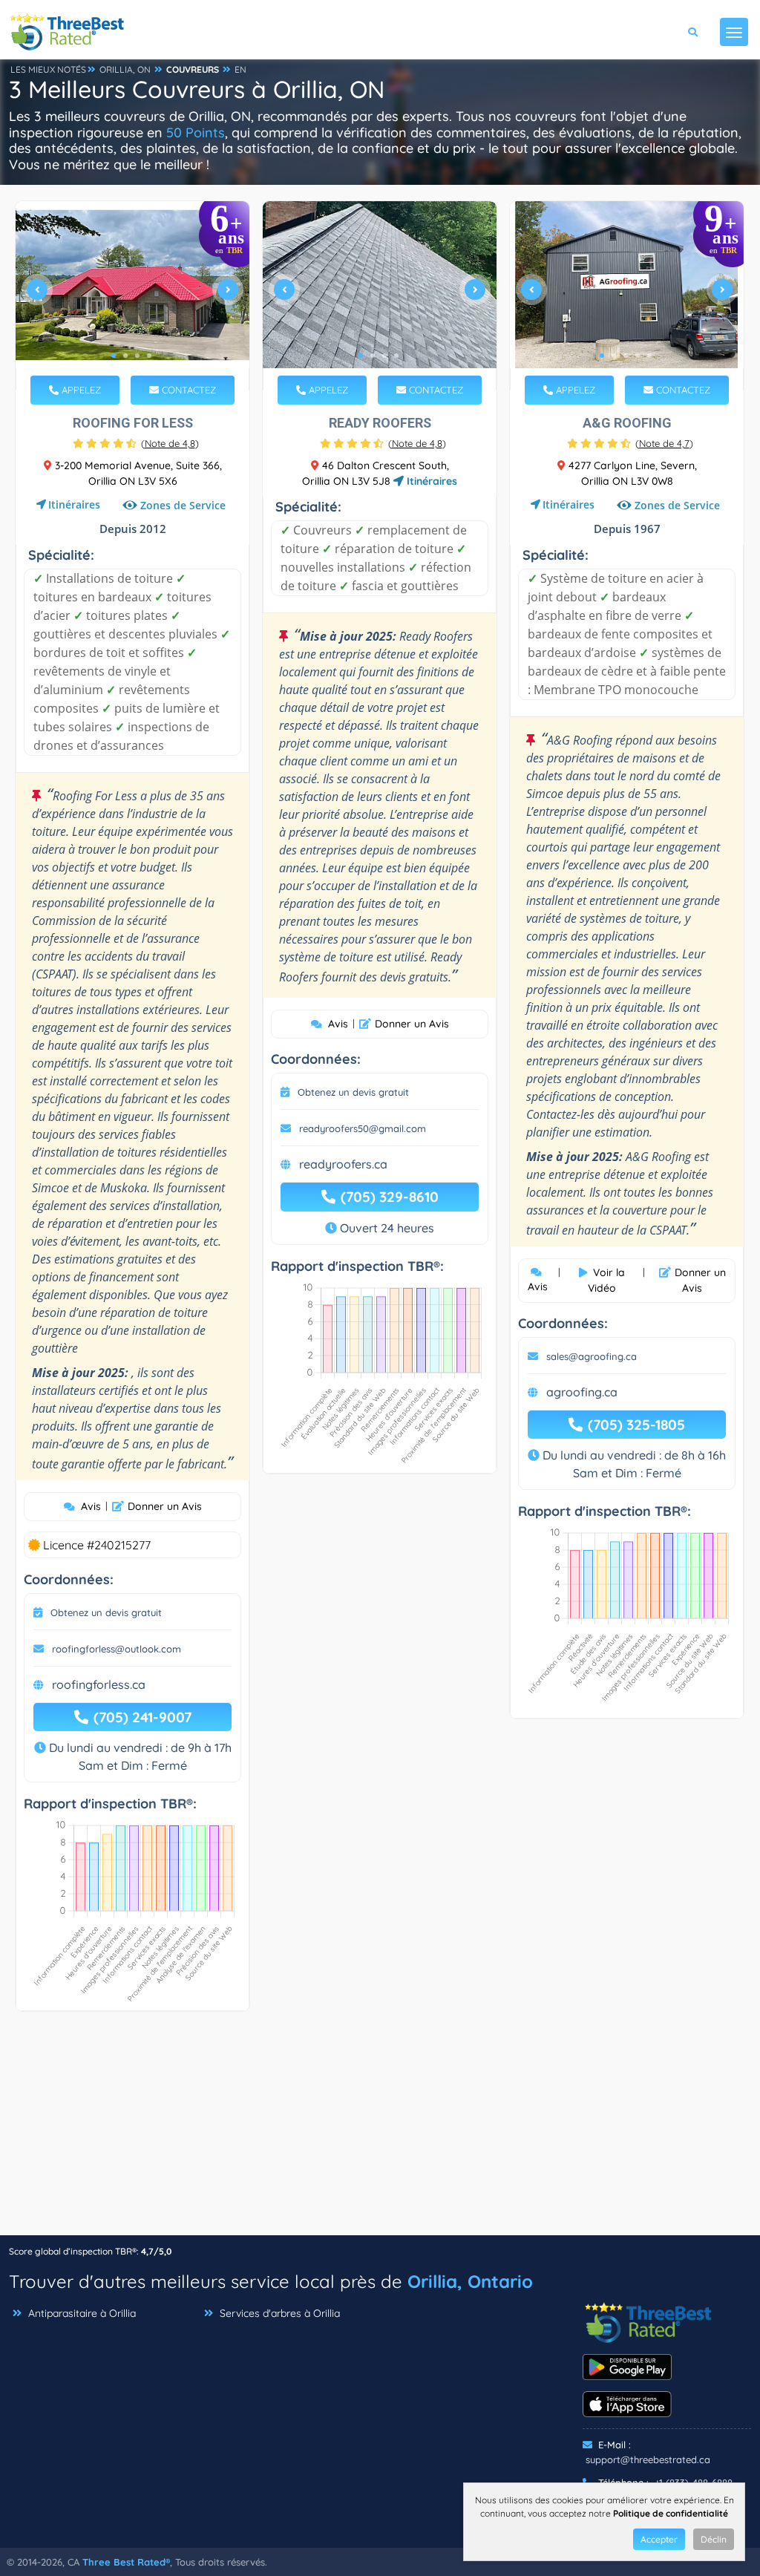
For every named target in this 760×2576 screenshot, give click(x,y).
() (170, 443)
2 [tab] (125, 356)
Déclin (714, 2539)
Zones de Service (183, 505)
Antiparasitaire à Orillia (81, 2313)
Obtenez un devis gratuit (106, 1612)
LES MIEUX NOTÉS (48, 69)
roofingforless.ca (99, 1684)
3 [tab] (137, 356)
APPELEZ (80, 390)
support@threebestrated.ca (648, 2459)
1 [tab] (114, 356)
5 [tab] (649, 356)
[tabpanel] (132, 296)
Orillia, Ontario (470, 2281)
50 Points (196, 133)
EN (240, 69)
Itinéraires (74, 504)
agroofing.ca (582, 1392)
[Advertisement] (380, 2131)
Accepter (659, 2539)
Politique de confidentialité (671, 2513)
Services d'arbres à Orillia (278, 2313)
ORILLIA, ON (125, 69)
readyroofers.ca (343, 1164)
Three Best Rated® (126, 2562)
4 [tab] (149, 356)
